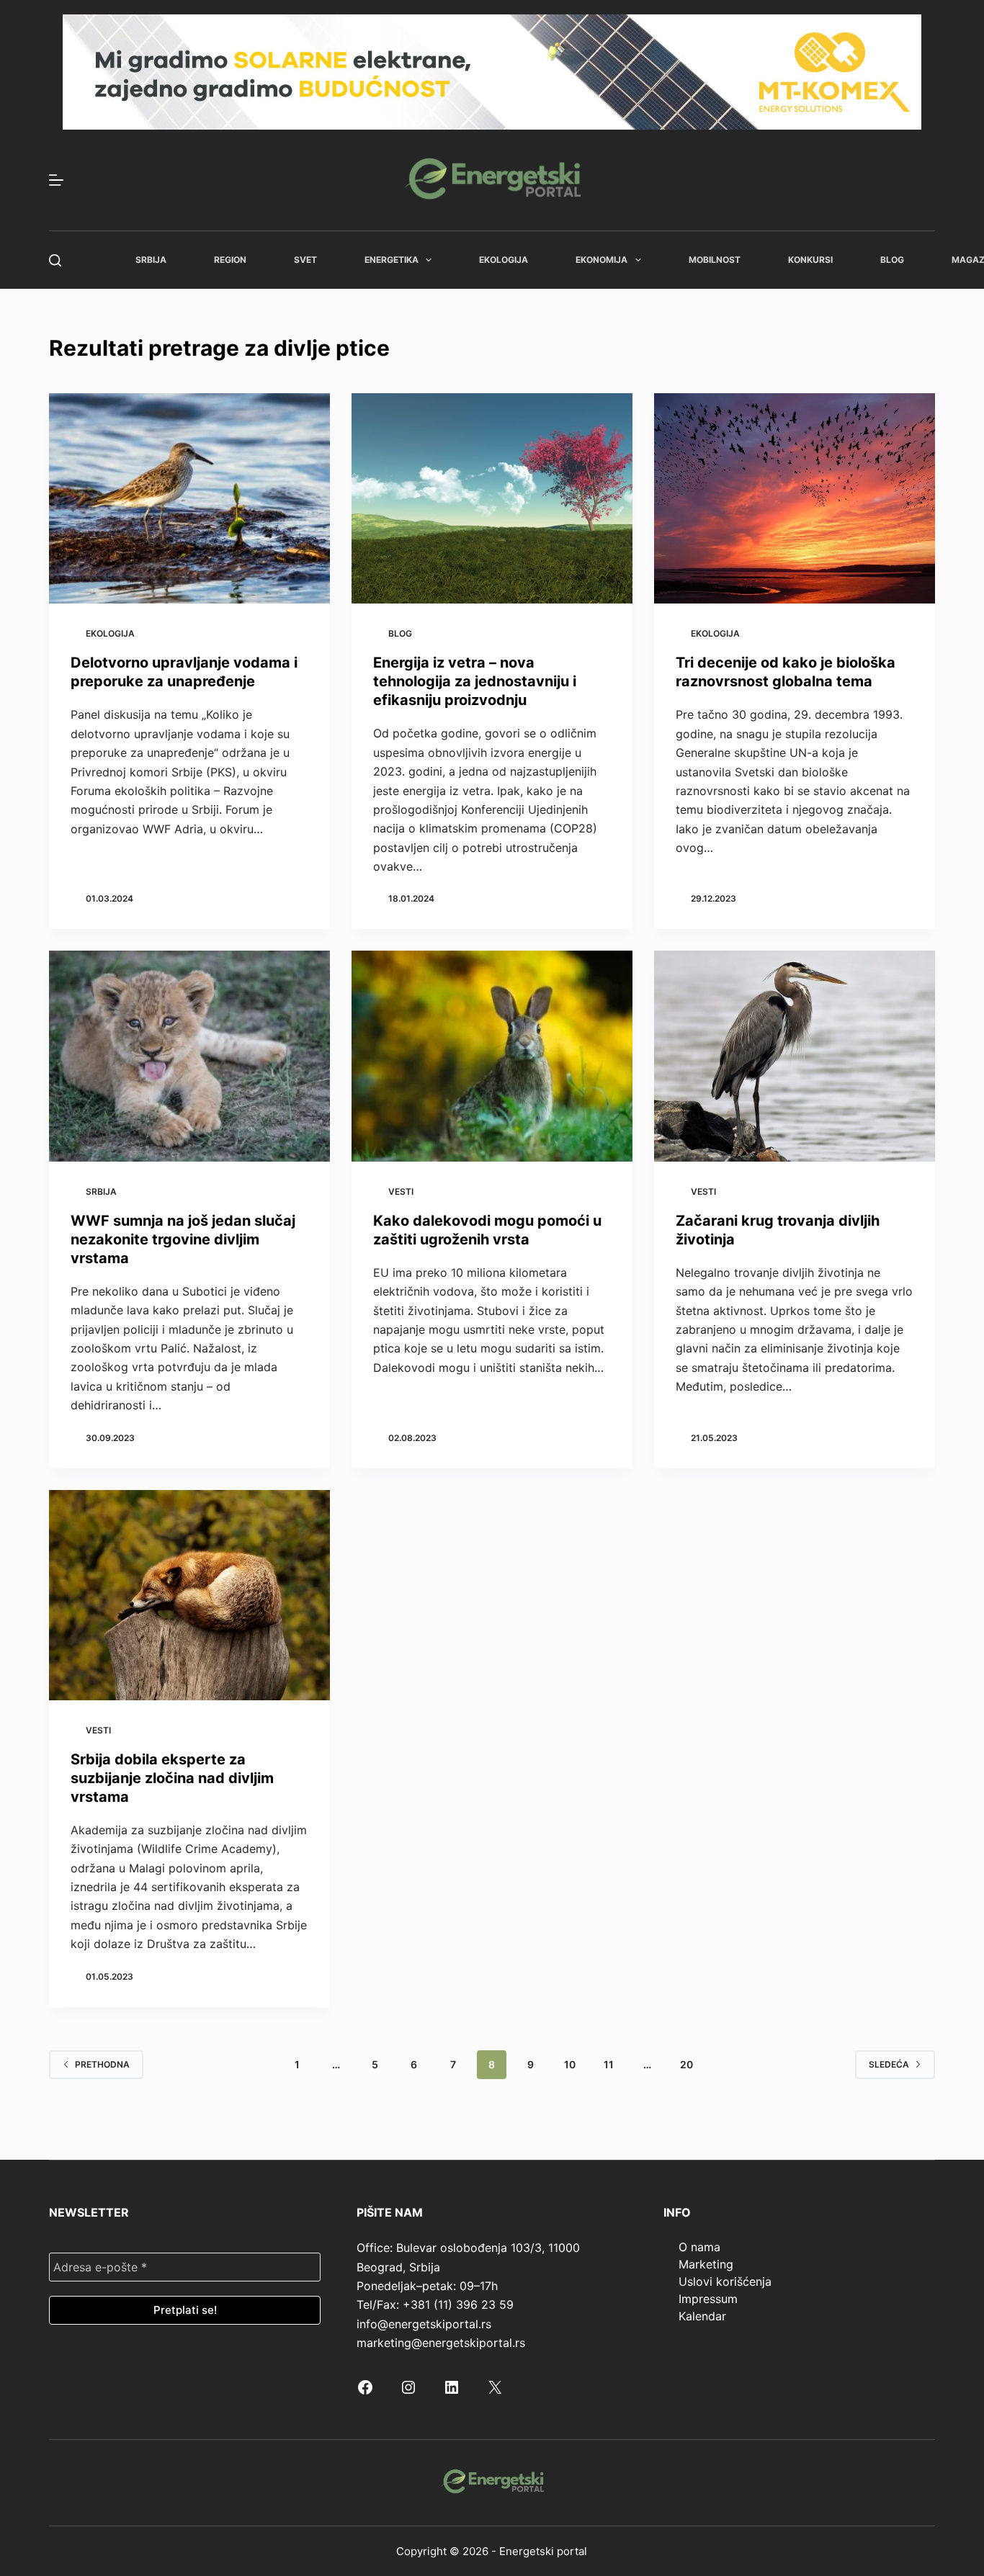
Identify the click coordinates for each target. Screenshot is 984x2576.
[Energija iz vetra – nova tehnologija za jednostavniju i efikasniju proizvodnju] (492, 498)
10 (570, 2064)
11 (609, 2064)
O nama (699, 2247)
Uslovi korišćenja (725, 2281)
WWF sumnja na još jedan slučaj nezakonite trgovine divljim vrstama (183, 1239)
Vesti (401, 1191)
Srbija (151, 260)
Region (230, 260)
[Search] (55, 260)
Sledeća (889, 2064)
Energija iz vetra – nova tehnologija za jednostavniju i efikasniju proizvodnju (475, 681)
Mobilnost (715, 260)
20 (686, 2064)
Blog (892, 260)
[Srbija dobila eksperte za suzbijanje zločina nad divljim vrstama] (189, 1595)
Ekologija (504, 260)
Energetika (392, 260)
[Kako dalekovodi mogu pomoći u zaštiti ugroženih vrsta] (492, 1056)
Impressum (708, 2299)
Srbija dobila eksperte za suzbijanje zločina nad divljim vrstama (172, 1778)
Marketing (706, 2264)
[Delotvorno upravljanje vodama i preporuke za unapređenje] (189, 498)
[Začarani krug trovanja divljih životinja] (795, 1056)
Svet (305, 260)
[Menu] (56, 180)
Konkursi (810, 260)
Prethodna (102, 2064)
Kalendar (702, 2316)
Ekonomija (601, 260)
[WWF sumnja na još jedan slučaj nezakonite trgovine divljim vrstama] (189, 1056)
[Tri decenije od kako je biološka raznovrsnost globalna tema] (795, 498)
